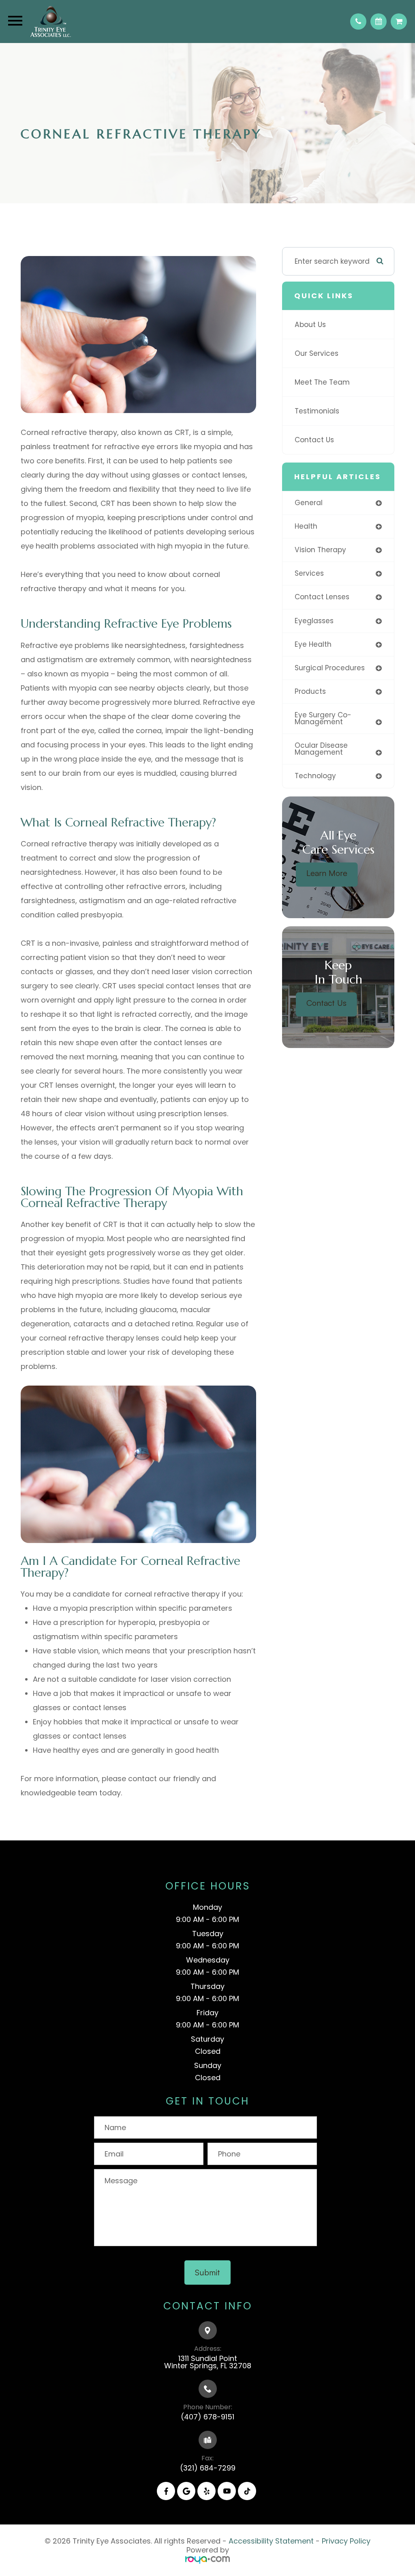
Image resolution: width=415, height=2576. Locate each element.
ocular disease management (321, 749)
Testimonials (317, 411)
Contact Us (314, 440)
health (306, 526)
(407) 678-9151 (207, 2417)
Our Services (317, 353)
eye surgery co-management (323, 718)
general (309, 503)
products (310, 691)
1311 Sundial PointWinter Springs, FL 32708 (208, 2362)
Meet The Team (322, 382)
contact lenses (322, 597)
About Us (310, 325)
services (309, 573)
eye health (313, 644)
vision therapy (320, 550)
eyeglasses (314, 621)
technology (315, 776)
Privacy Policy (346, 2541)
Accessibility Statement (271, 2541)
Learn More (327, 873)
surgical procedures (330, 668)
